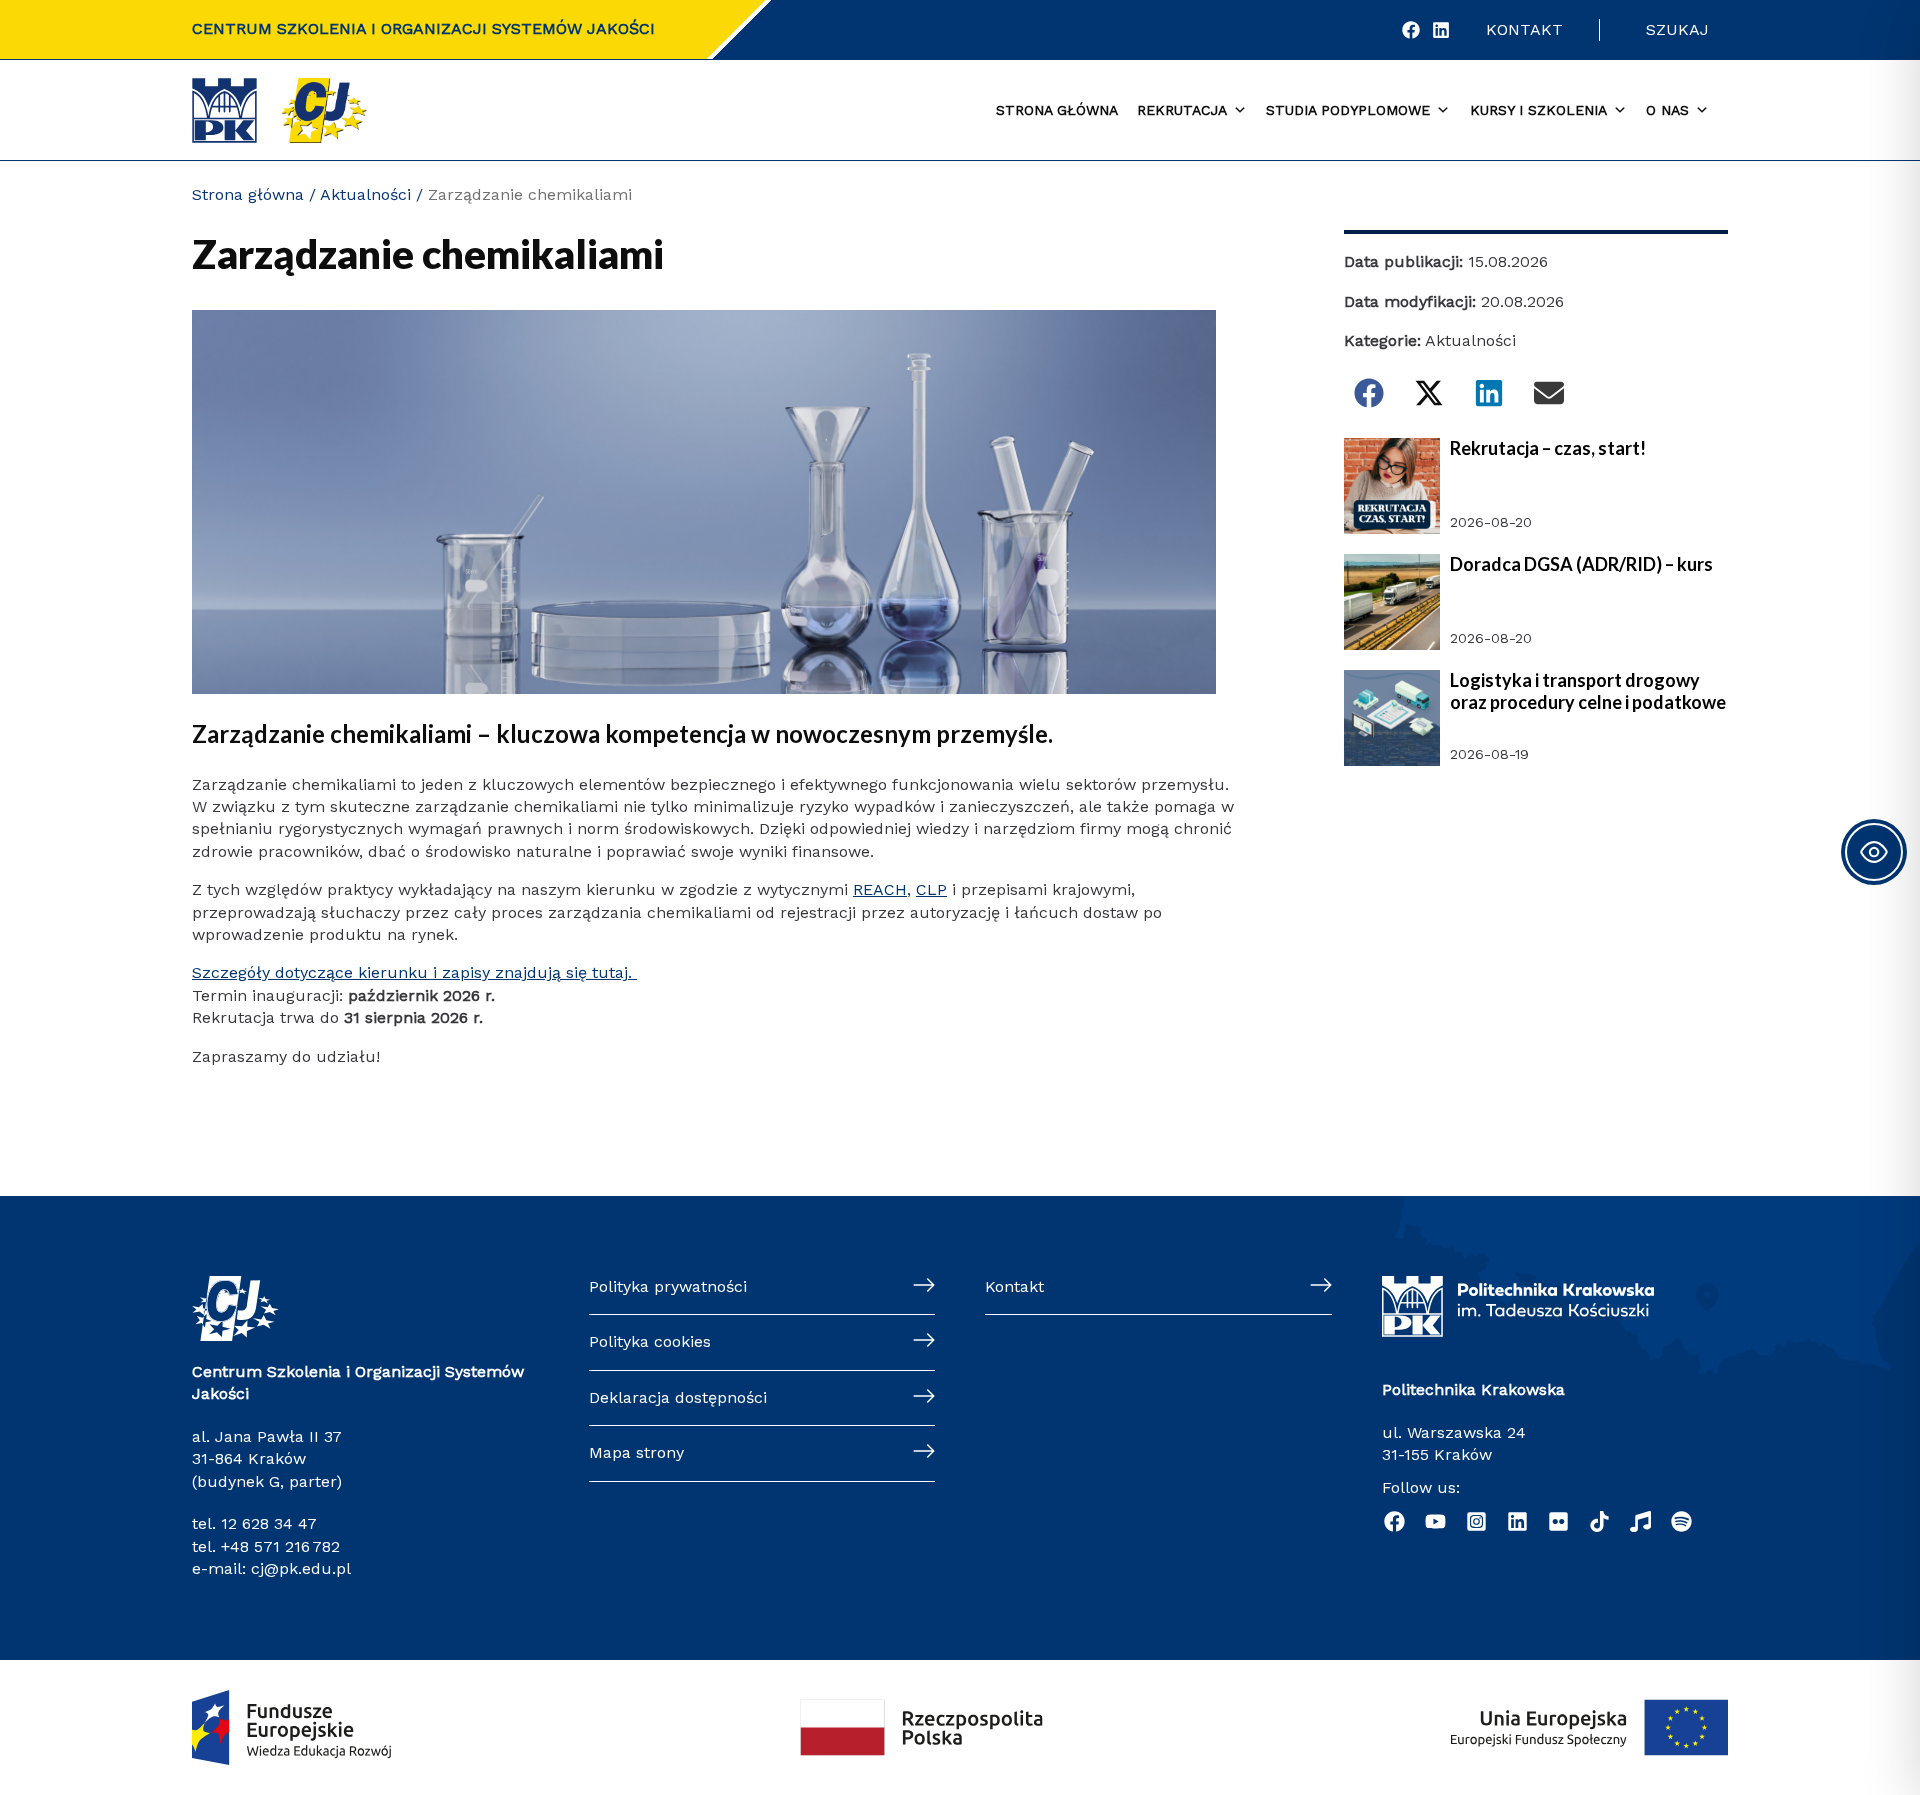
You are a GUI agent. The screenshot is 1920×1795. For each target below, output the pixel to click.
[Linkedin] (1517, 1521)
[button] (1369, 393)
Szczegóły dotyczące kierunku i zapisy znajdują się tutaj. (414, 972)
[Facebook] (1411, 30)
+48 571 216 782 (280, 1546)
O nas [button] (1667, 110)
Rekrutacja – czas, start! (1548, 448)
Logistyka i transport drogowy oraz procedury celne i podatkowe (1588, 691)
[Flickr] (1558, 1521)
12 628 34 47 (269, 1523)
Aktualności (365, 194)
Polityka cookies (650, 1341)
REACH (880, 889)
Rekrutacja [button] (1182, 110)
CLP (931, 889)
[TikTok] (1599, 1521)
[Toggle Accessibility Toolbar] (1874, 852)
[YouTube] (1435, 1521)
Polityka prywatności (668, 1286)
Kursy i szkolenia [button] (1538, 110)
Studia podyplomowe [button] (1348, 110)
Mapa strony (636, 1452)
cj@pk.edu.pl (301, 1568)
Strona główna (1057, 110)
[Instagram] (1476, 1521)
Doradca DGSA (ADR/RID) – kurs (1581, 564)
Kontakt (1524, 29)
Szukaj (1677, 29)
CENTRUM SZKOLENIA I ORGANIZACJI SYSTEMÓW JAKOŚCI (423, 28)
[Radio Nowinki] (1640, 1521)
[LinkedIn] (1441, 30)
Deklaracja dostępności (678, 1397)
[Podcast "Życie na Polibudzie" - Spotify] (1681, 1521)
